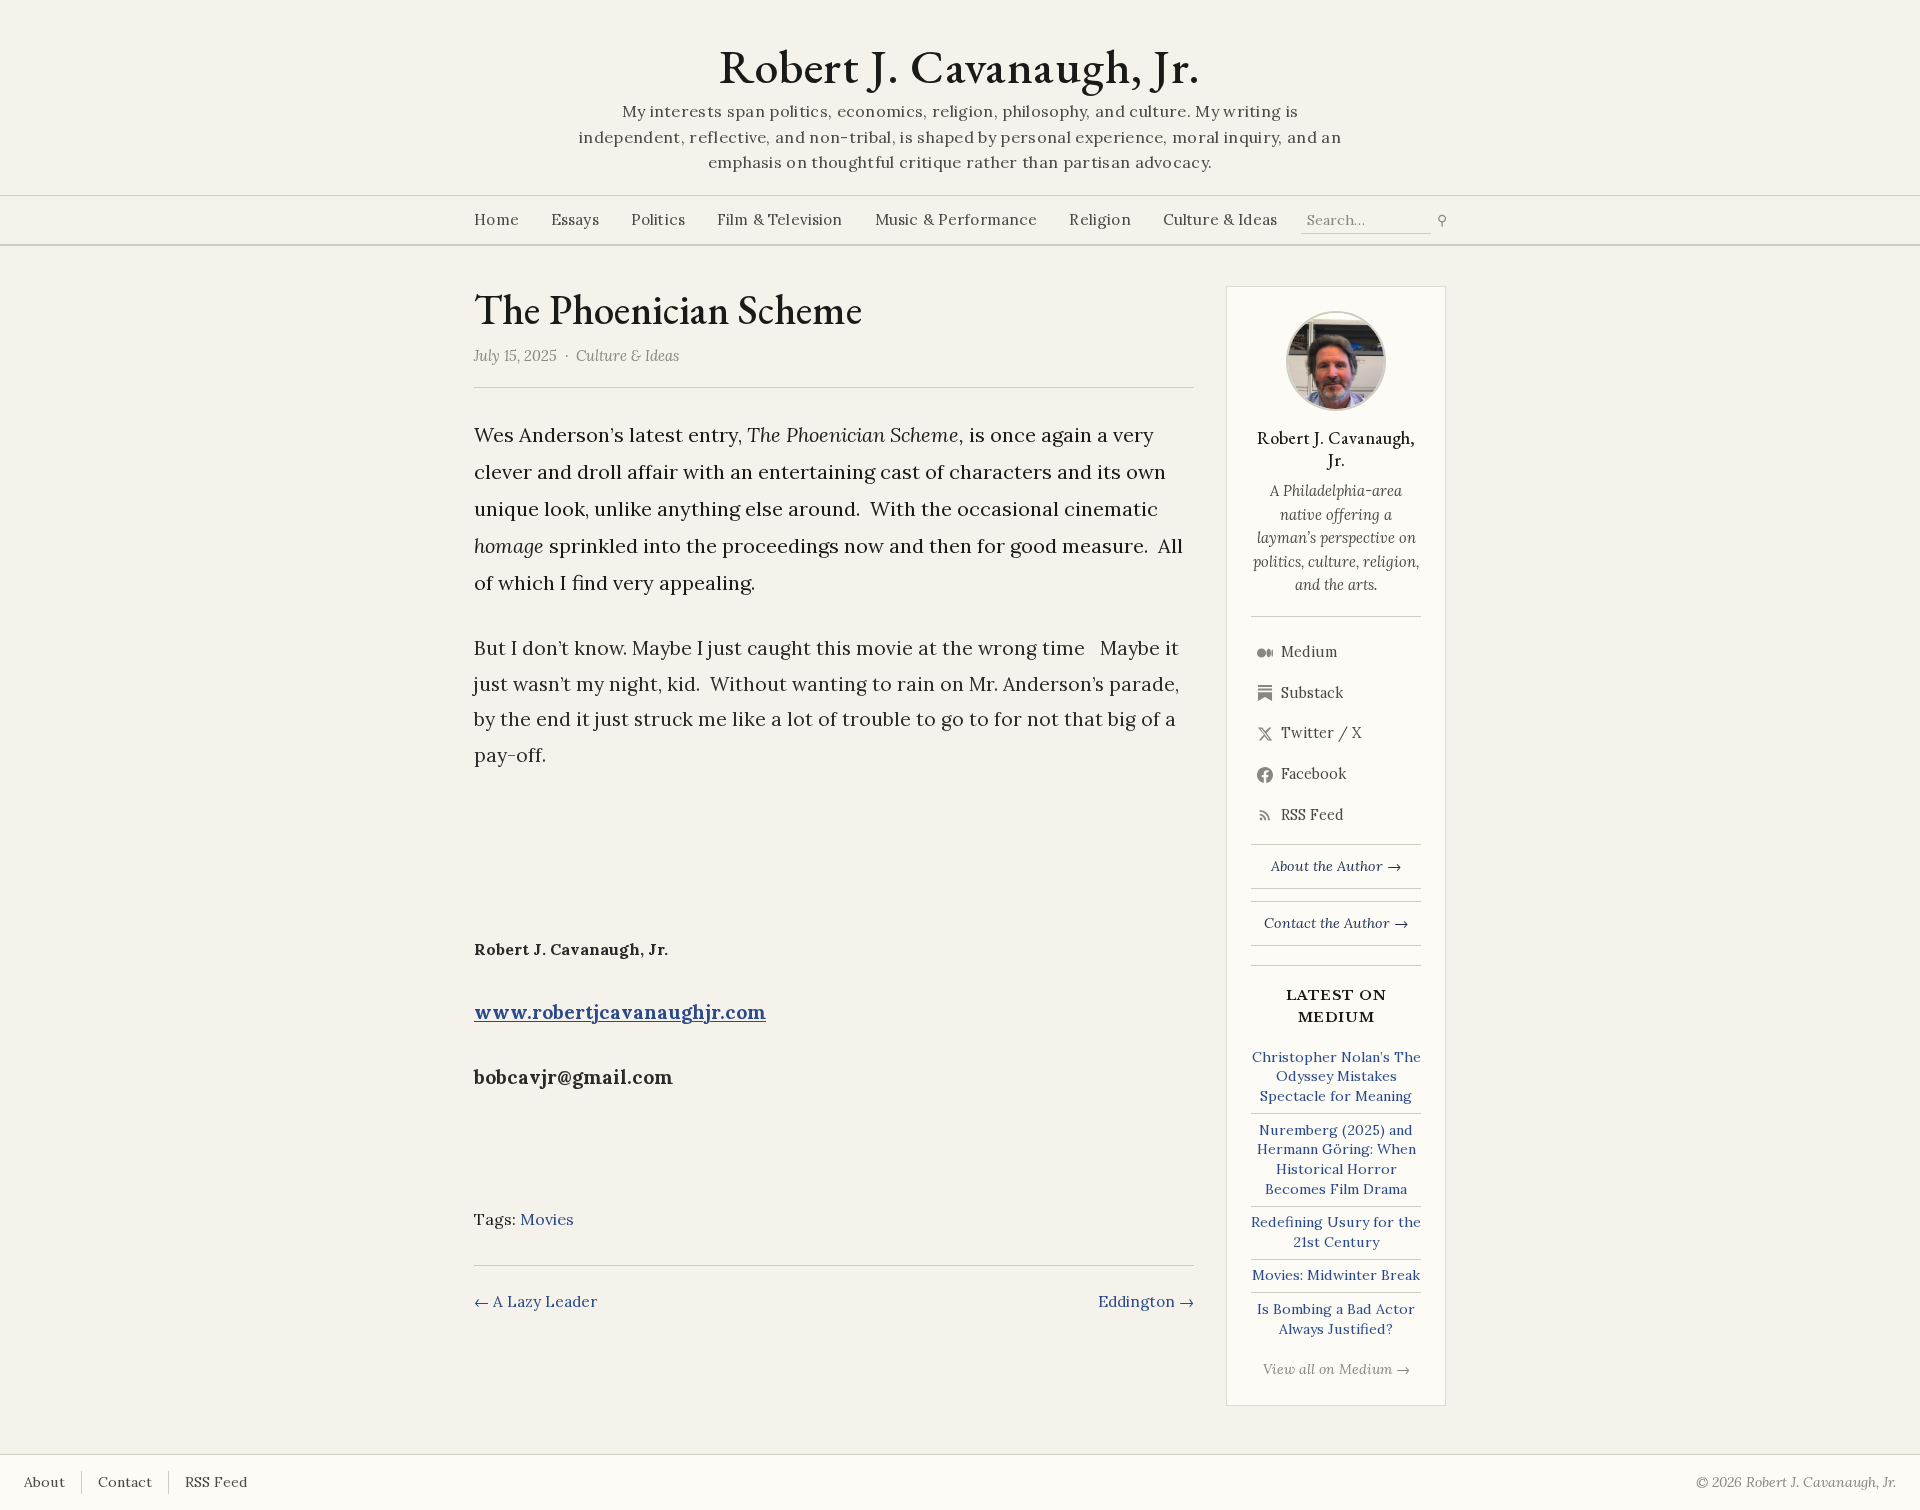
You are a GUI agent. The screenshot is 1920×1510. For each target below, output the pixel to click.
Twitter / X (1321, 733)
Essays (575, 219)
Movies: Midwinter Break (1336, 1275)
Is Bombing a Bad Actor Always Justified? (1336, 1319)
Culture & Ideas (1220, 219)
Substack (1312, 693)
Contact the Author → (1336, 923)
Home (496, 219)
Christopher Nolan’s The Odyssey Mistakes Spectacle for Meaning (1336, 1076)
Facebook (1313, 774)
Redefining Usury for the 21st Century (1336, 1232)
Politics (658, 219)
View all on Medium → (1336, 1369)
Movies (547, 1219)
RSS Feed (1312, 815)
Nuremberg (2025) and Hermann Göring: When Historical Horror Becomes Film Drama (1336, 1159)
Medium (1309, 652)
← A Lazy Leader (535, 1301)
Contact (125, 1482)
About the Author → (1336, 866)
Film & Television (780, 219)
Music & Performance (956, 219)
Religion (1099, 219)
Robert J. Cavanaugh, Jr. (960, 66)
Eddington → (1146, 1301)
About (44, 1482)
